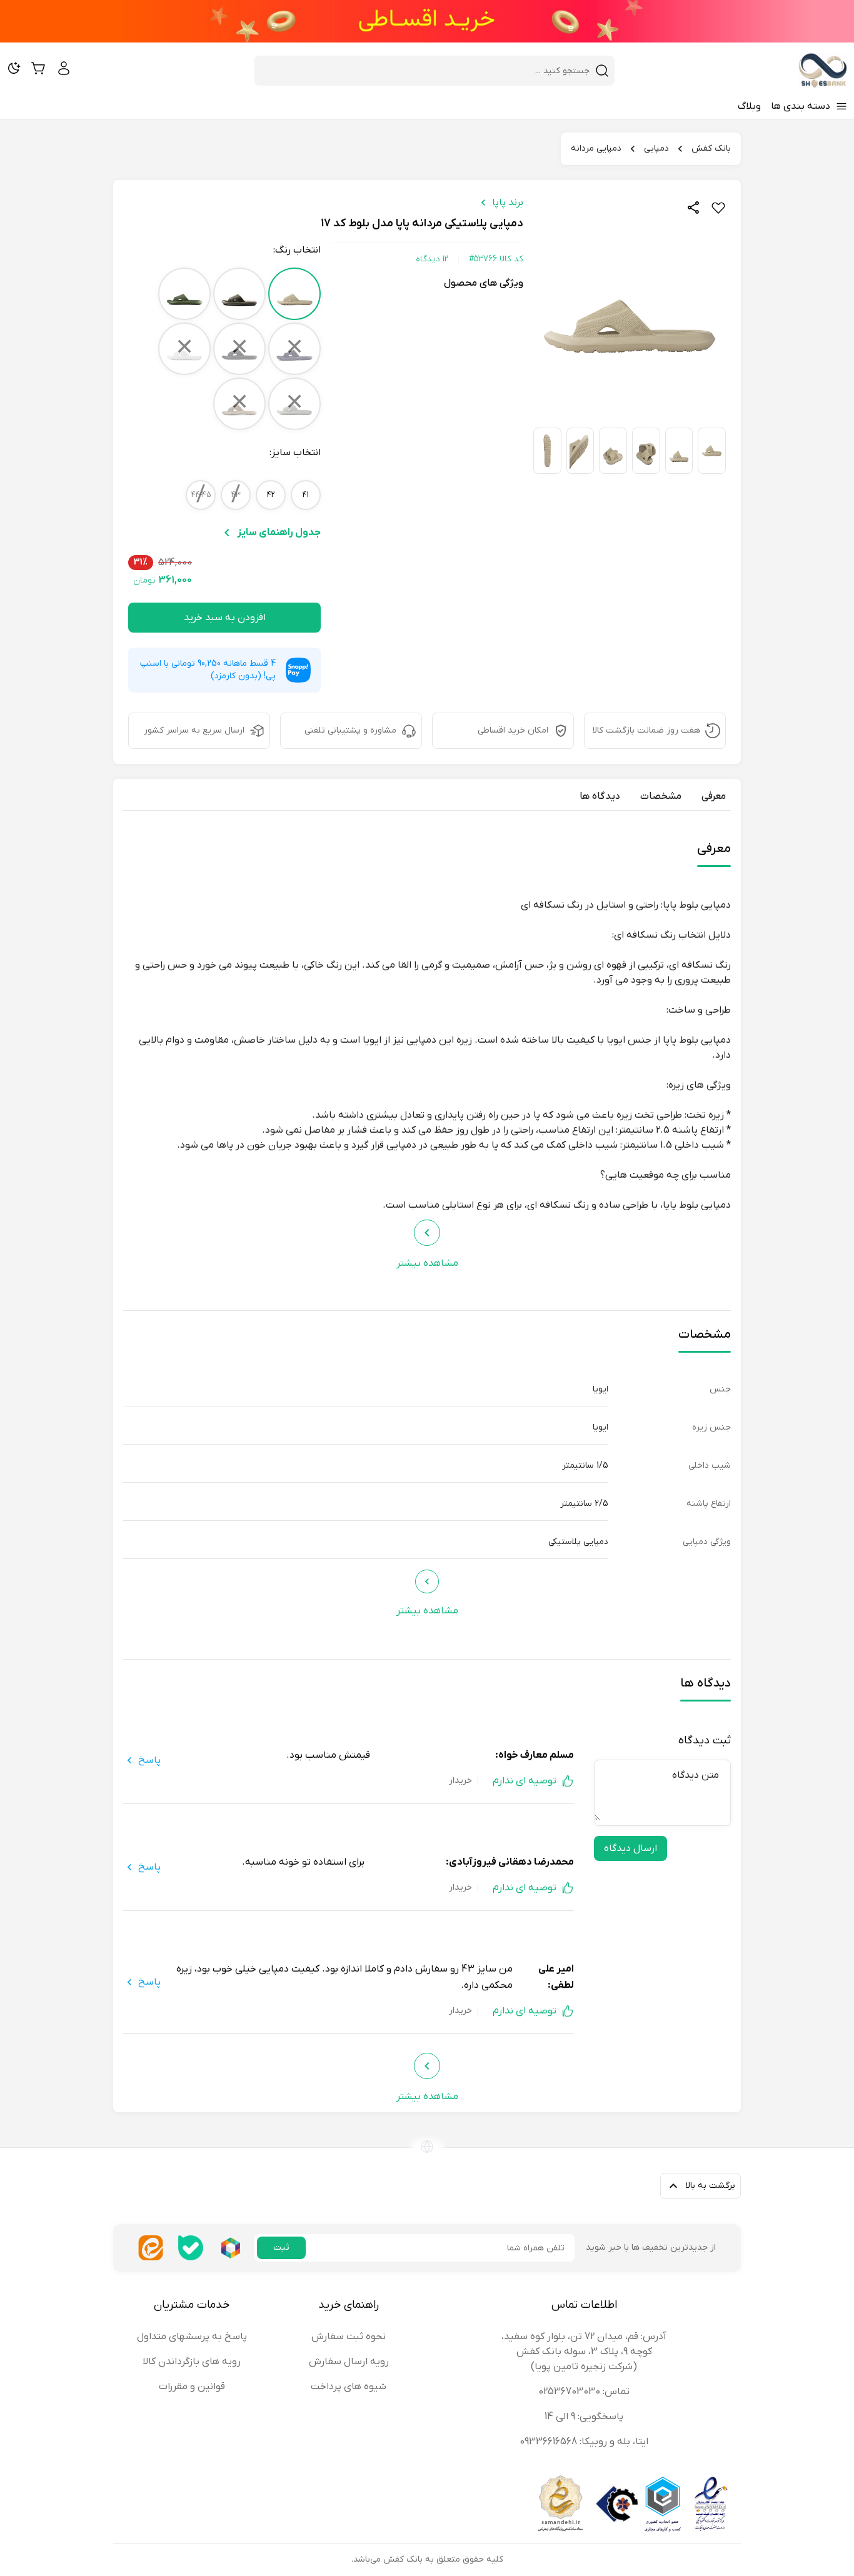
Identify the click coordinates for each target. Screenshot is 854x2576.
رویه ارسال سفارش (349, 2362)
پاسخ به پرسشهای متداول (192, 2337)
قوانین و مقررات (192, 2387)
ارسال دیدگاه (630, 1848)
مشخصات (661, 796)
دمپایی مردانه (596, 148)
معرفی (714, 796)
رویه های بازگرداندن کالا (192, 2362)
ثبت (281, 2248)
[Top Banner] (427, 21)
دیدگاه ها (600, 796)
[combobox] (427, 71)
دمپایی (656, 148)
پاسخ (149, 1760)
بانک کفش (711, 148)
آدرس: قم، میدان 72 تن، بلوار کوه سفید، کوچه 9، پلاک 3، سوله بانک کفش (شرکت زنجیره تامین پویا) (584, 2352)
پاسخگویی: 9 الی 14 (584, 2417)
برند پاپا (508, 203)
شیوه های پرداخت (349, 2387)
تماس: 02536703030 (584, 2392)
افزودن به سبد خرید (225, 618)
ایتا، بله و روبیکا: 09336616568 (584, 2442)
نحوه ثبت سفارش (349, 2337)
